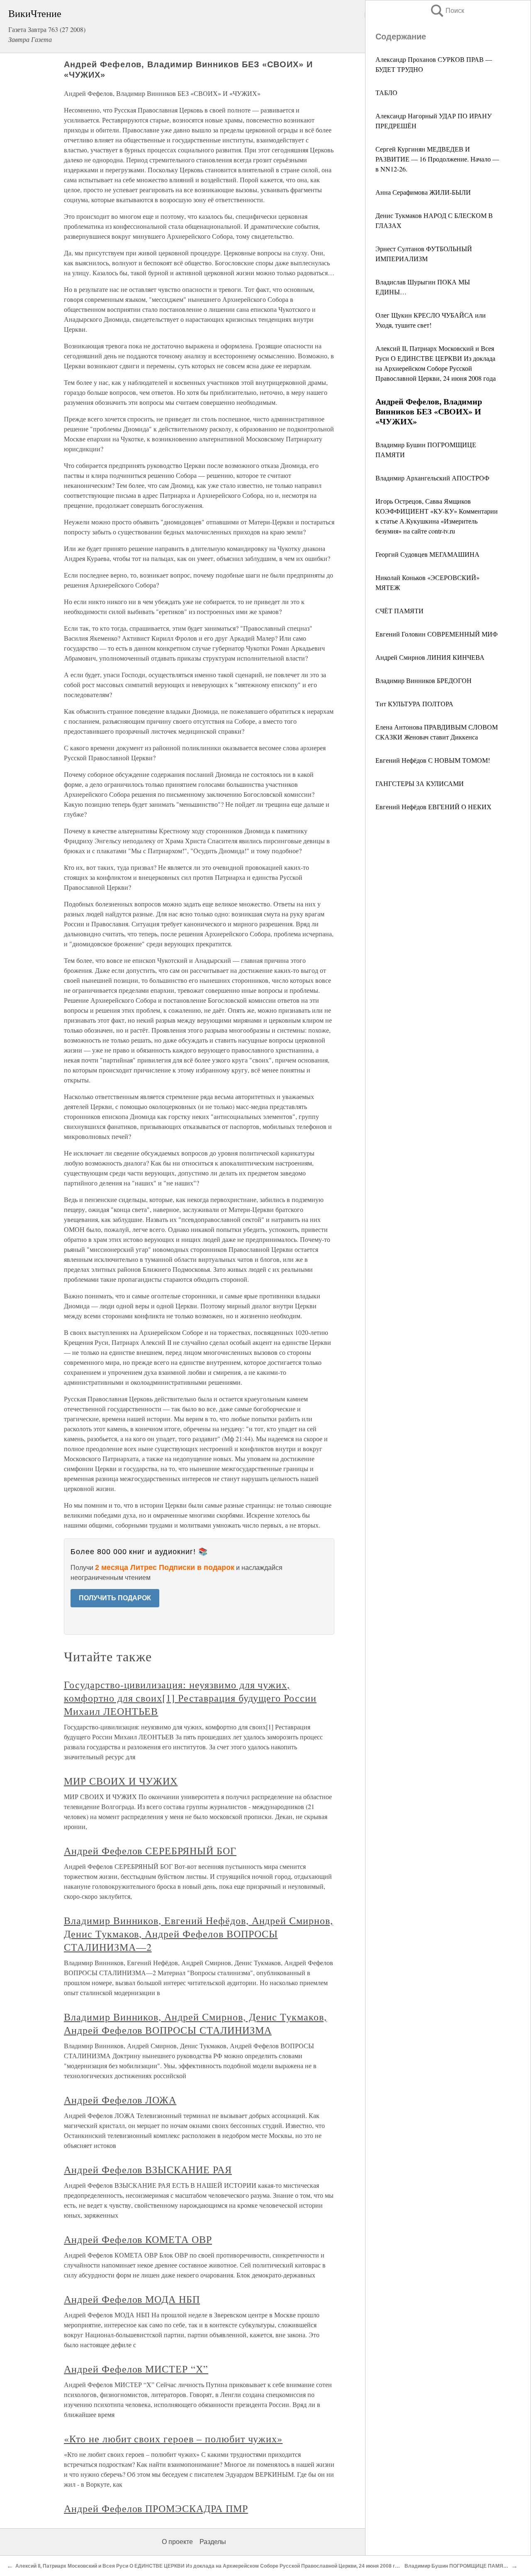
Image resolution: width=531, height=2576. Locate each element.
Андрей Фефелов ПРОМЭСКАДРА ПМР (156, 2508)
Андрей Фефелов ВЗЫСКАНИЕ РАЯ (148, 2170)
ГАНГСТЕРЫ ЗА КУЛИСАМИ (420, 783)
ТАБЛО (386, 92)
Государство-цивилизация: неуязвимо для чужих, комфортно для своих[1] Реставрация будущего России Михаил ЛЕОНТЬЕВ (190, 1698)
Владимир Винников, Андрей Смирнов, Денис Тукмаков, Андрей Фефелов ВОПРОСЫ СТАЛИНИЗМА (195, 2023)
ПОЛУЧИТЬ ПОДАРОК (115, 1598)
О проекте (177, 2542)
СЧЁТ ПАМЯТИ (399, 611)
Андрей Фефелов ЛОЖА (120, 2100)
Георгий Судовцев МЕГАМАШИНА (427, 554)
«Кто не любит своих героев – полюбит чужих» (173, 2439)
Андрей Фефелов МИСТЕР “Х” (136, 2369)
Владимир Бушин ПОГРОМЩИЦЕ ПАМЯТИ (457, 2566)
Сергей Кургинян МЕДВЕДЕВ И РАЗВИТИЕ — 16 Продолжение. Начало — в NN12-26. (437, 159)
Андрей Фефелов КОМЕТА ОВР (138, 2239)
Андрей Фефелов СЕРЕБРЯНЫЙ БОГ (150, 1851)
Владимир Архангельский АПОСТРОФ (432, 478)
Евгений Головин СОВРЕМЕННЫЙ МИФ (437, 634)
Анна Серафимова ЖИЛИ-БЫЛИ (423, 192)
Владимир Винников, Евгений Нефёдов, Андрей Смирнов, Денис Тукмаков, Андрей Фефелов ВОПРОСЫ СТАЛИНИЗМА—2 (199, 1934)
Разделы (213, 2542)
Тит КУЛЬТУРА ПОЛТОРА (414, 704)
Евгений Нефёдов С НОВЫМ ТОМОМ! (433, 760)
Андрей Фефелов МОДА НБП (132, 2299)
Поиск (447, 11)
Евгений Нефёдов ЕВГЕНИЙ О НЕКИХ (434, 807)
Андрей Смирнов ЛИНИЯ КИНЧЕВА (430, 657)
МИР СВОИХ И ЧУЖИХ (121, 1781)
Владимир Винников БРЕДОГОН (424, 680)
